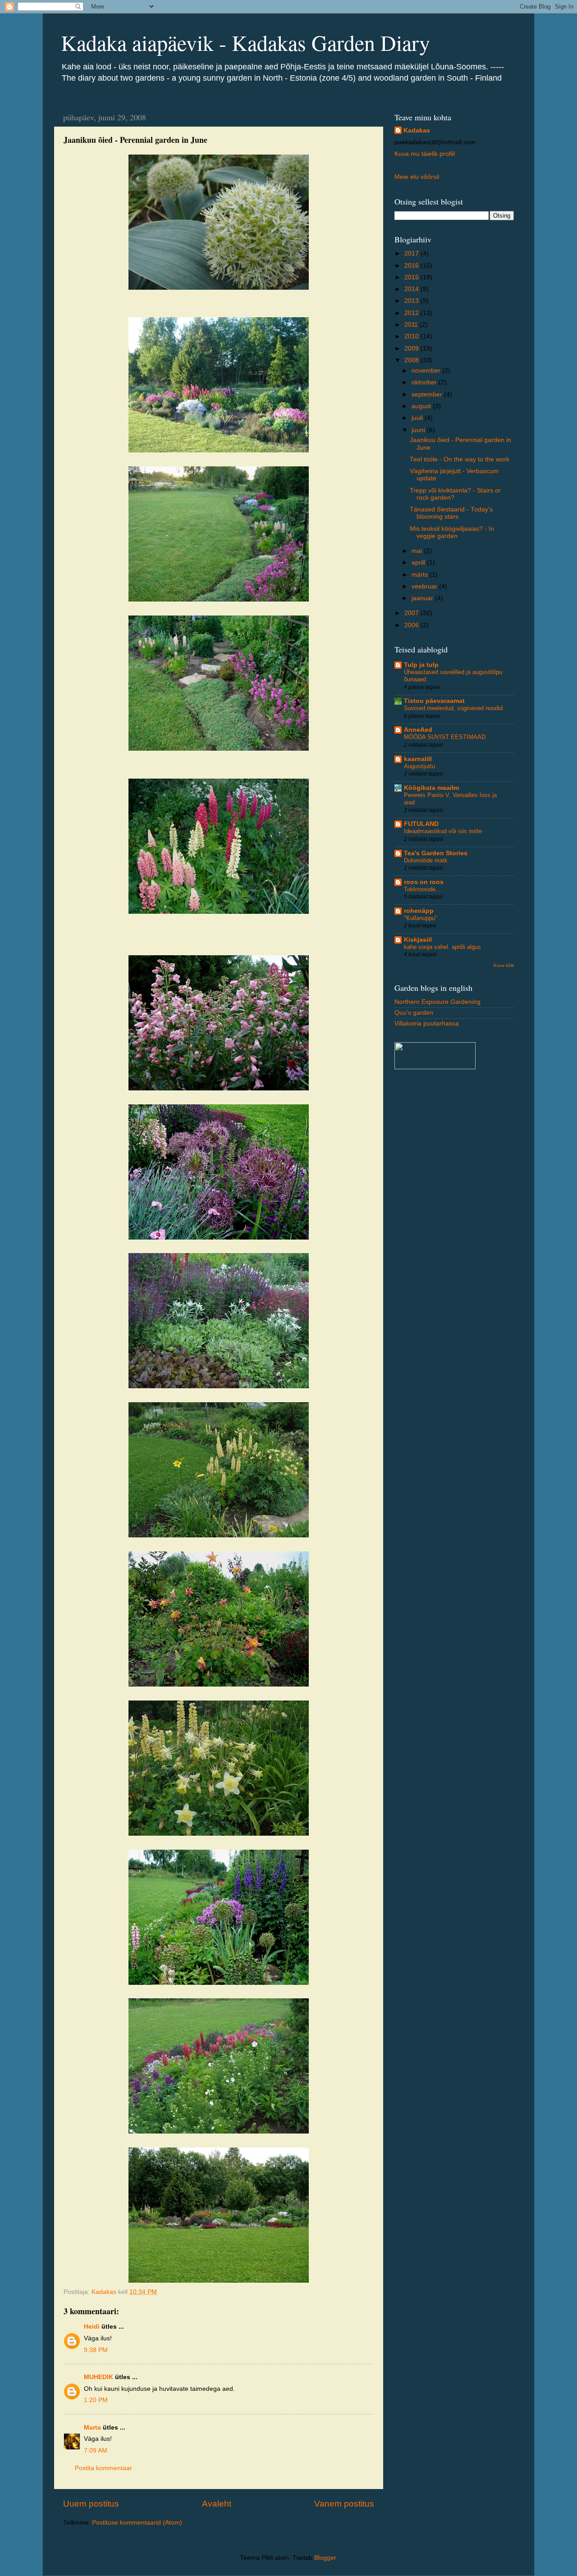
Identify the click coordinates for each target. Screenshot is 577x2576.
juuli (418, 418)
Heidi (92, 2327)
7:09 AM (96, 2451)
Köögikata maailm (431, 788)
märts (421, 575)
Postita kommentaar (103, 2468)
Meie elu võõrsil (417, 177)
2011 (412, 325)
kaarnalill (418, 759)
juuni (419, 430)
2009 (412, 349)
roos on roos (424, 882)
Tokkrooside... (422, 889)
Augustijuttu (419, 766)
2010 (412, 336)
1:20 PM (96, 2400)
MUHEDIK (98, 2377)
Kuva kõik (504, 965)
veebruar (425, 586)
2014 (412, 289)
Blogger (325, 2558)
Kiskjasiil (418, 940)
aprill (419, 563)
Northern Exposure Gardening (437, 1002)
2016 (412, 266)
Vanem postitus (344, 2504)
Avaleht (217, 2504)
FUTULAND (421, 824)
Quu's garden (414, 1013)
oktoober (425, 382)
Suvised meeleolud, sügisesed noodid (453, 708)
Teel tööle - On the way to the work (460, 459)
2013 (412, 301)
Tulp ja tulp (421, 665)
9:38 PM (96, 2350)
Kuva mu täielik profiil (425, 154)
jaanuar (423, 598)
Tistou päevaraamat (434, 701)
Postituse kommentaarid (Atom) (137, 2523)
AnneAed (418, 730)
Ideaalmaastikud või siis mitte (443, 831)
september (428, 394)
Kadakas (417, 130)
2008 (412, 360)
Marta (92, 2428)
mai (418, 551)
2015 (412, 277)
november (427, 371)
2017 (412, 253)
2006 (412, 625)
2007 (412, 613)
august (422, 406)
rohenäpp (419, 911)
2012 (412, 313)
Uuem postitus (91, 2504)
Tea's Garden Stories (436, 853)
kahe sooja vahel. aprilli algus (442, 947)
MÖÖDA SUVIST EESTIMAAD (445, 737)
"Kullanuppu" (421, 918)
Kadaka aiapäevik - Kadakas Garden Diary (245, 42)
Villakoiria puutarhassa (427, 1024)
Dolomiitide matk (426, 860)
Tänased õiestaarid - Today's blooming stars (451, 513)
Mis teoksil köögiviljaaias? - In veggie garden (452, 532)
